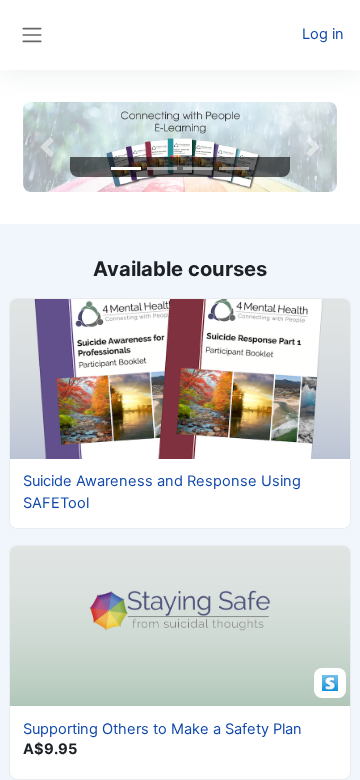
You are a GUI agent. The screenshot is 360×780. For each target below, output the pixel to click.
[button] (46, 147)
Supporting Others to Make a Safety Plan (162, 729)
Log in (323, 34)
